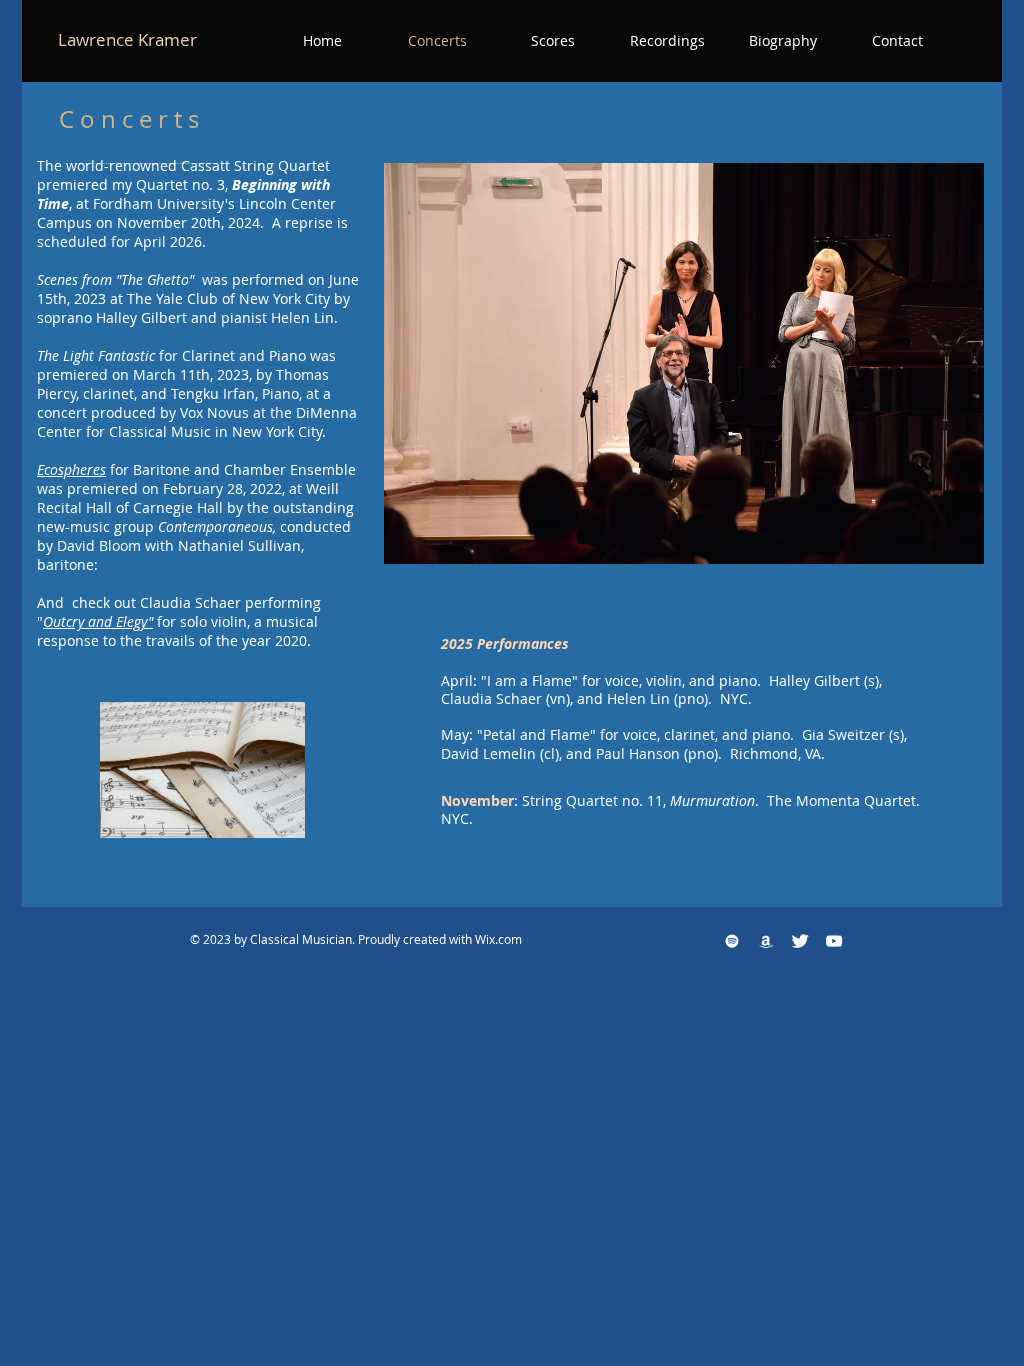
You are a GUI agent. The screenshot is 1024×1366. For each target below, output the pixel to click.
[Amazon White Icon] (766, 941)
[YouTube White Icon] (834, 941)
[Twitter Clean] (800, 941)
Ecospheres (71, 469)
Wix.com (498, 939)
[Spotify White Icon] (732, 941)
